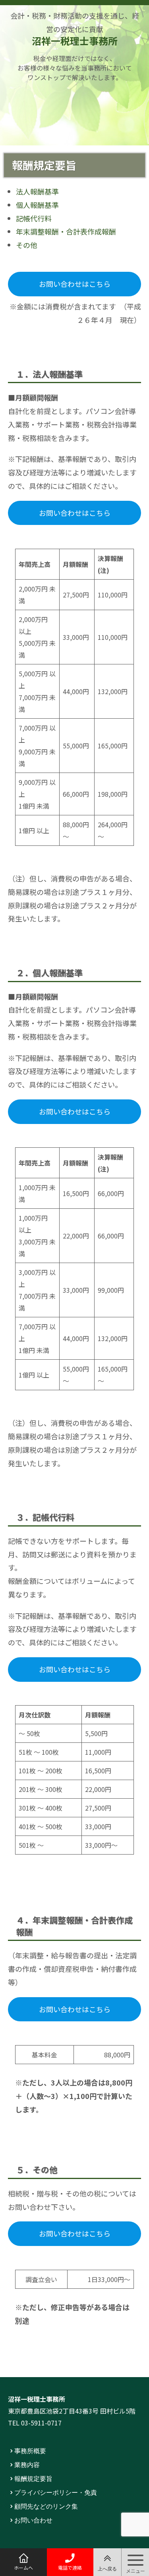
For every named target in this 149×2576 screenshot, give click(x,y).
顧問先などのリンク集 (46, 2506)
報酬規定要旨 (33, 2478)
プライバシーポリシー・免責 (56, 2492)
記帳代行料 (34, 218)
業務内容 (27, 2464)
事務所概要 (30, 2450)
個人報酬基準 (37, 205)
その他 (27, 245)
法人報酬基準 (37, 191)
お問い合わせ (33, 2520)
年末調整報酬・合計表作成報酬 (66, 231)
